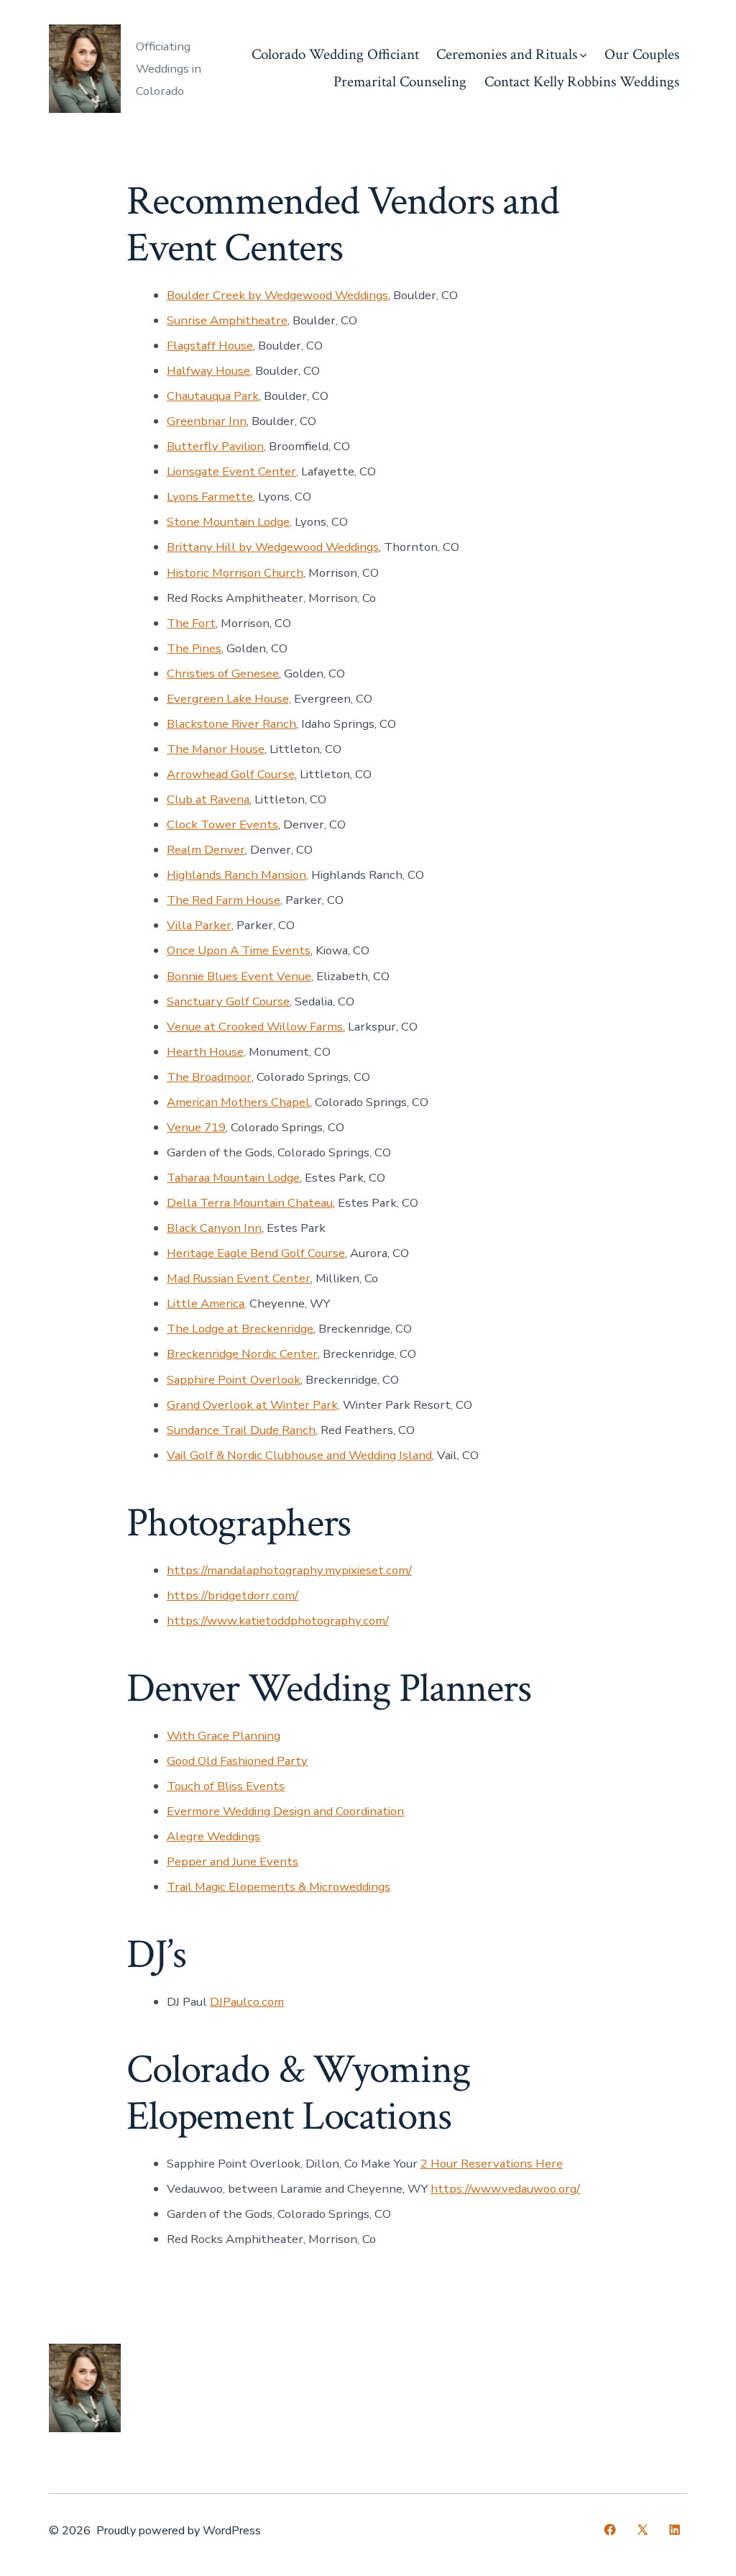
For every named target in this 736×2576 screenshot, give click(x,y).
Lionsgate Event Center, (233, 471)
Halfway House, (210, 371)
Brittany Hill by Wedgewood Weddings (273, 547)
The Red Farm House (224, 900)
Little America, (207, 1303)
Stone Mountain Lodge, (229, 522)
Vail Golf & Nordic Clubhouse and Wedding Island (299, 1455)
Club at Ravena (208, 799)
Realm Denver (206, 850)
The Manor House (216, 749)
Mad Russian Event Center (239, 1278)
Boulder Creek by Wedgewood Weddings (277, 295)
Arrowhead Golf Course (231, 774)
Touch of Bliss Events (226, 1786)
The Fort (191, 623)
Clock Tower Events (222, 825)
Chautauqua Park (213, 396)
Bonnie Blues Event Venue (239, 976)
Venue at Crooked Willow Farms (255, 1027)
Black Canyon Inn (214, 1228)
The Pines (194, 648)
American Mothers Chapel (238, 1102)
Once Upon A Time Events (239, 950)
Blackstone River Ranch (231, 724)
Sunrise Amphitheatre (227, 320)
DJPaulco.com (247, 2002)
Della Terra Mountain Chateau (250, 1203)
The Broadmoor (209, 1077)
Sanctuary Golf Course (228, 1001)
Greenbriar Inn (207, 421)
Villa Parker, (200, 925)
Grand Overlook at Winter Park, (253, 1405)
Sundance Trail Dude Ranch (241, 1430)
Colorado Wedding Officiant (335, 54)
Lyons (184, 497)
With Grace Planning (224, 1736)
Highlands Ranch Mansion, (238, 875)
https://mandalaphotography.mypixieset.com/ (289, 1570)
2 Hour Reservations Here (492, 2164)
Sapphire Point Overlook (234, 1380)
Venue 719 (196, 1127)
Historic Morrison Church (235, 573)
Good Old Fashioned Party (237, 1761)
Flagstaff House (210, 346)
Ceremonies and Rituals (507, 54)
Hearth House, (206, 1052)
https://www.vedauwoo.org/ (505, 2189)
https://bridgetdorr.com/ (233, 1595)
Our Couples (642, 54)
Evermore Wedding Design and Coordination (285, 1811)
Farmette (227, 497)
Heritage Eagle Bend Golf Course (256, 1253)
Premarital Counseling (400, 82)
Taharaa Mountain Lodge (233, 1178)
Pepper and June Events (233, 1862)
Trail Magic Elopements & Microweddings (279, 1887)
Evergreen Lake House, (229, 699)
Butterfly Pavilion (215, 446)
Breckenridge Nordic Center (242, 1354)
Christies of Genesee (223, 673)
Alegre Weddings (213, 1836)
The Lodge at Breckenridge (240, 1329)
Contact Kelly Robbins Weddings (582, 82)
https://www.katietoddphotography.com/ (278, 1621)
